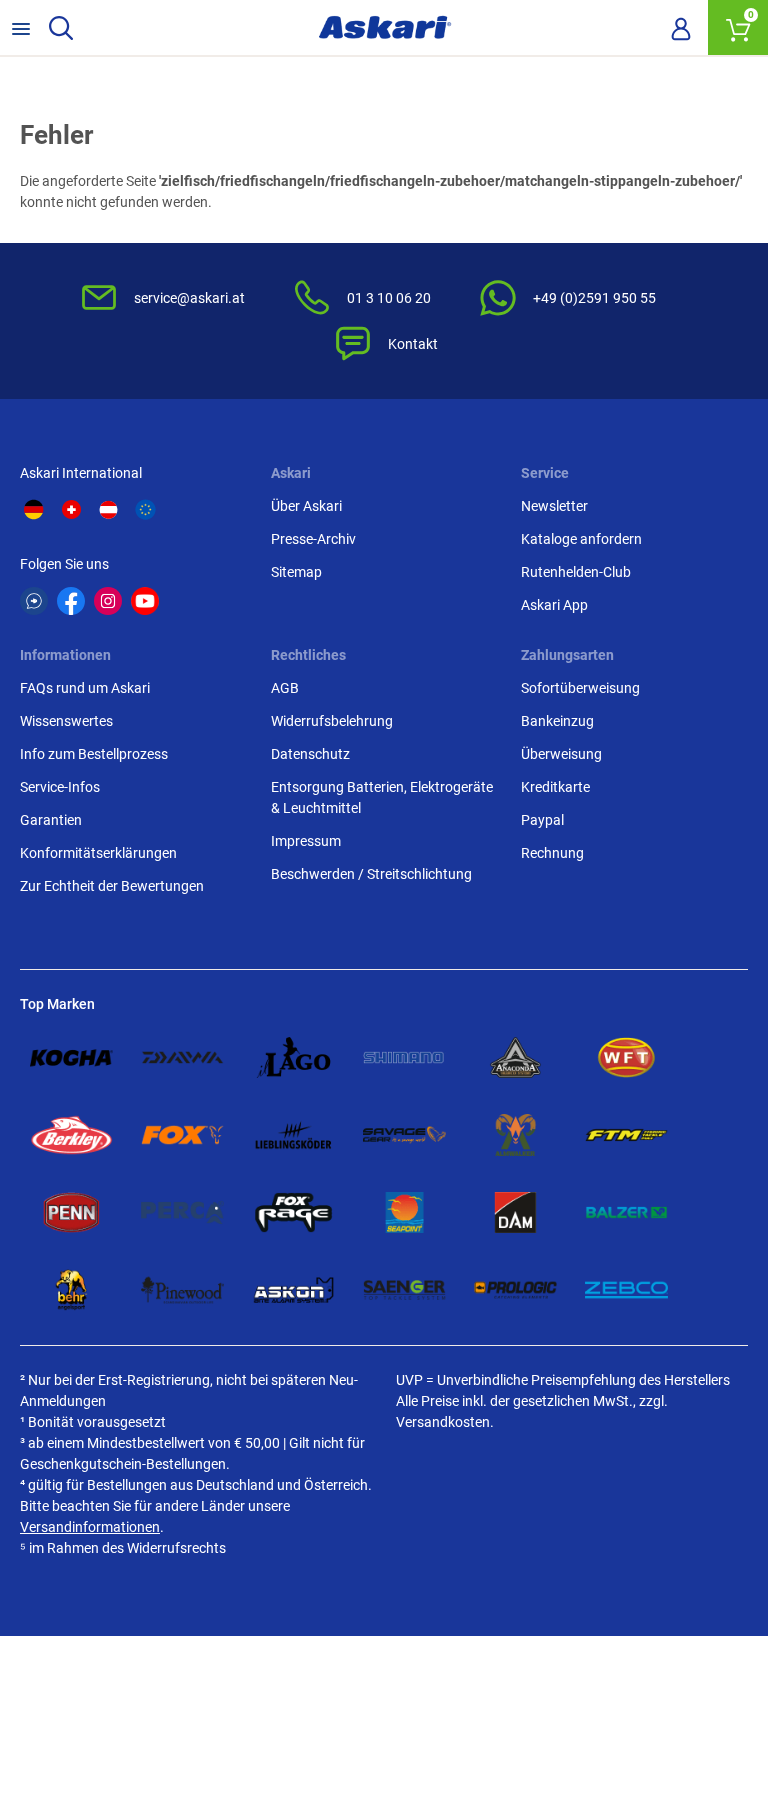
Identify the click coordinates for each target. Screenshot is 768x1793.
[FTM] (626, 1135)
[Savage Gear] (404, 1135)
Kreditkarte (555, 787)
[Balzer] (626, 1213)
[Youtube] (145, 601)
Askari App (554, 605)
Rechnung (552, 853)
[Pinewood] (182, 1290)
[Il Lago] (293, 1058)
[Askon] (293, 1290)
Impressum (306, 841)
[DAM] (515, 1213)
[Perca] (182, 1213)
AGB (285, 688)
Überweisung (561, 754)
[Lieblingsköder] (293, 1135)
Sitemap (296, 572)
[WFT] (626, 1058)
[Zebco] (626, 1290)
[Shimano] (404, 1058)
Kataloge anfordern (581, 539)
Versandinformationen (90, 1527)
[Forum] (34, 601)
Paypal (542, 820)
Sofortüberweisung (580, 688)
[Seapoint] (404, 1213)
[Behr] (71, 1290)
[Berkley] (71, 1135)
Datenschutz (310, 754)
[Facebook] (71, 601)
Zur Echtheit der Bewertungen (112, 886)
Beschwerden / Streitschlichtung (371, 874)
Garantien (51, 820)
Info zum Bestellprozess (94, 754)
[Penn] (71, 1213)
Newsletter (554, 506)
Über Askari (306, 506)
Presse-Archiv (313, 539)
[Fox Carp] (182, 1135)
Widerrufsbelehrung (332, 721)
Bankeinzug (557, 721)
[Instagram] (108, 601)
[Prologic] (515, 1290)
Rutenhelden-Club (576, 572)
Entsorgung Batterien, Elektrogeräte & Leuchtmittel (382, 797)
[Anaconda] (515, 1058)
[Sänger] (404, 1290)
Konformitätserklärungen (98, 853)
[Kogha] (71, 1058)
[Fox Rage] (293, 1213)
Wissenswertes (66, 721)
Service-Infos (60, 787)
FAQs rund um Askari (85, 688)
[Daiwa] (182, 1058)
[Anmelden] (681, 28)
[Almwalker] (515, 1135)
